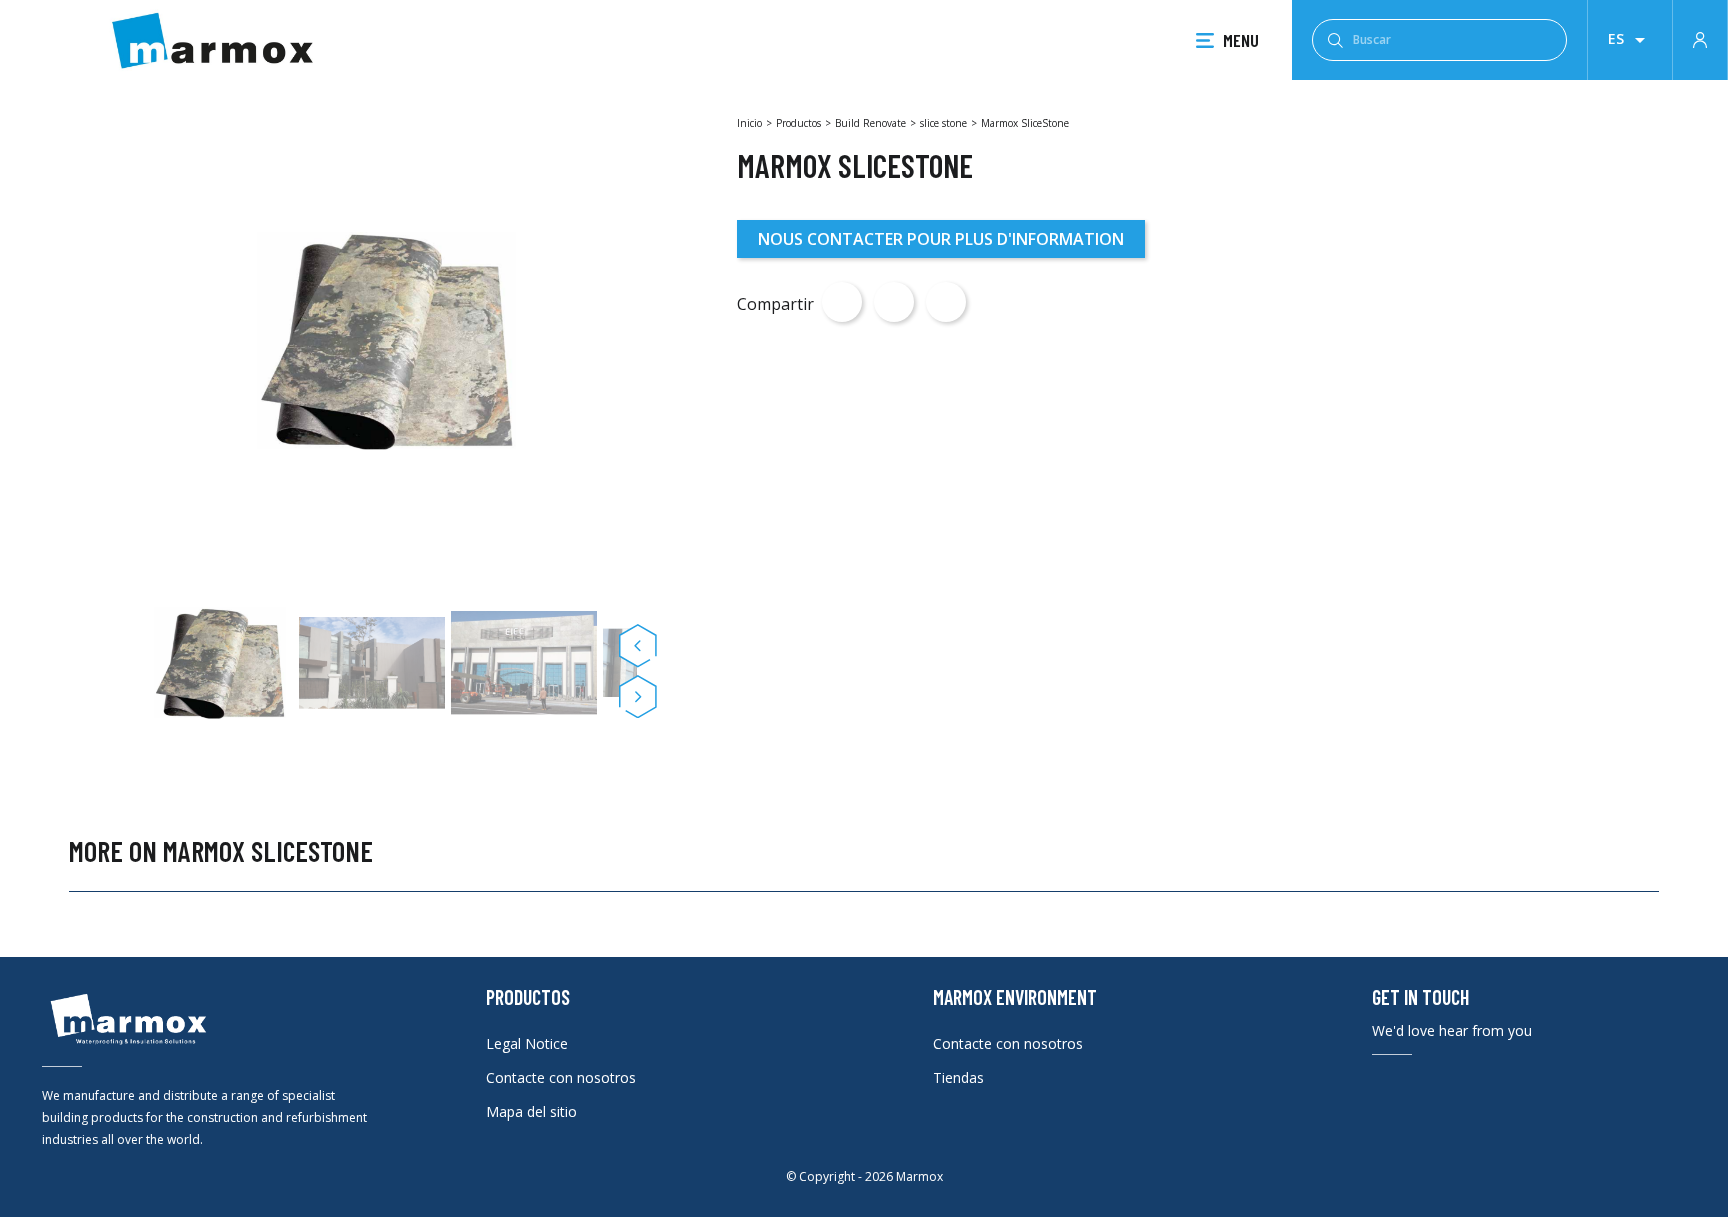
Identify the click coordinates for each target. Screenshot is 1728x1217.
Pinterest (946, 302)
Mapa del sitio (531, 1111)
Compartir (842, 302)
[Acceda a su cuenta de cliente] (1700, 38)
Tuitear (894, 302)
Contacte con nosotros (561, 1077)
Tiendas (958, 1077)
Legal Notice (527, 1043)
